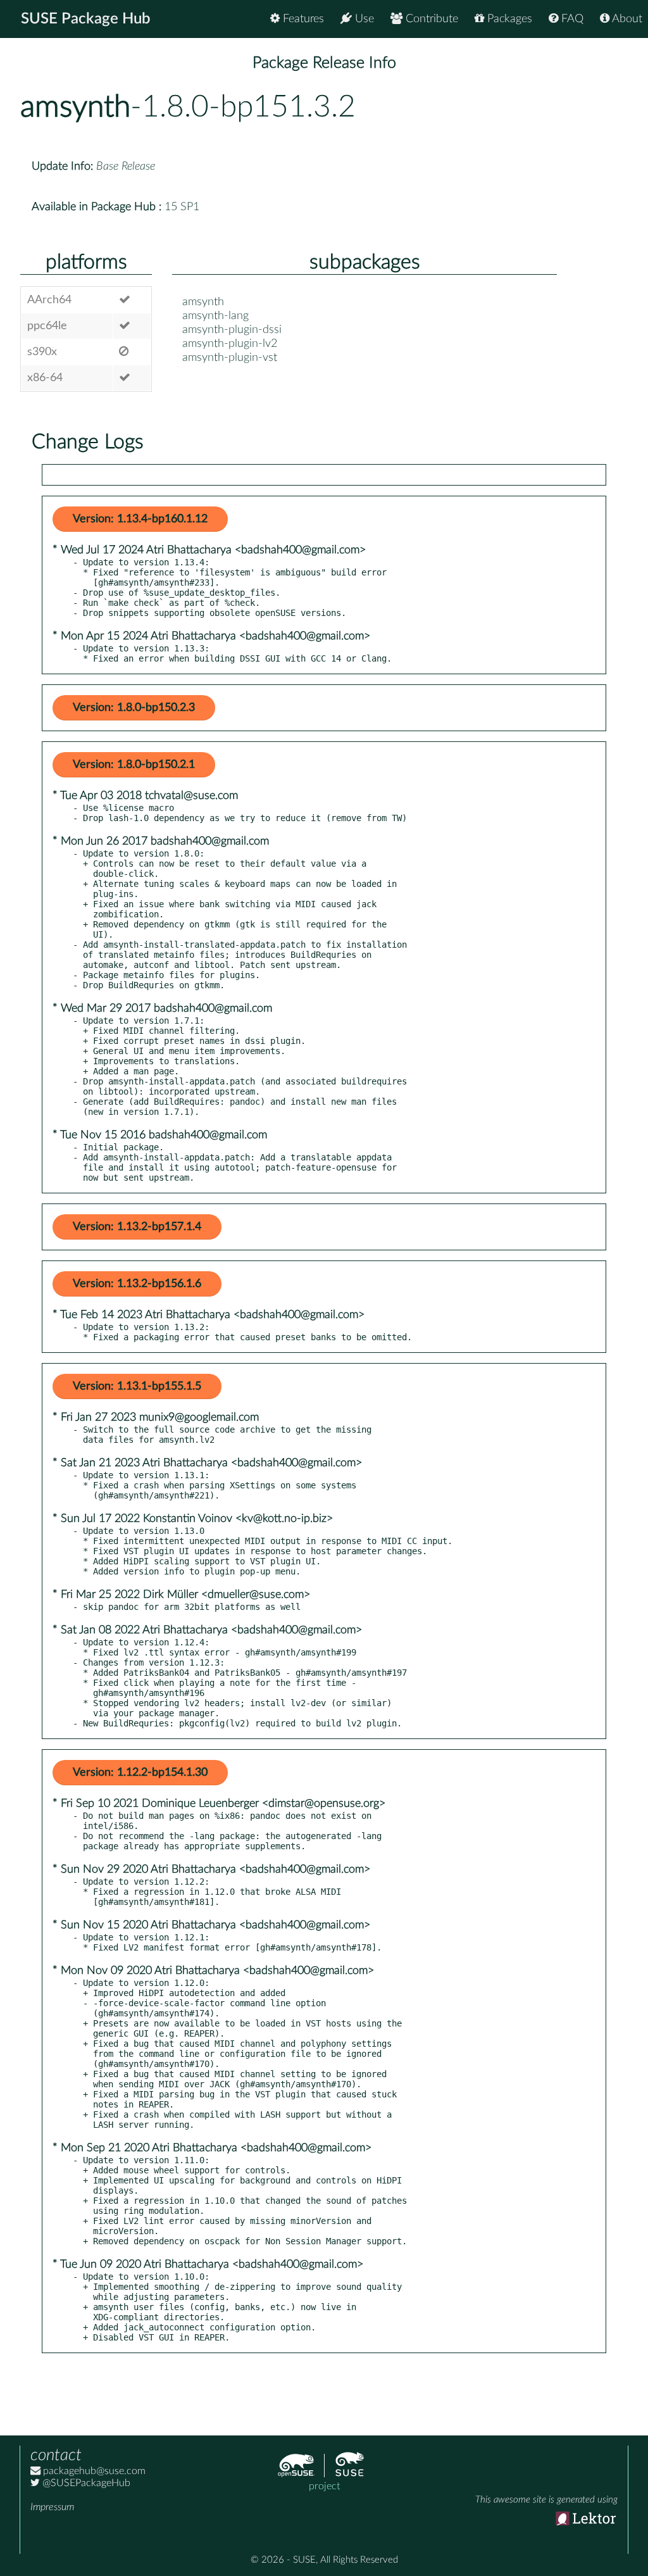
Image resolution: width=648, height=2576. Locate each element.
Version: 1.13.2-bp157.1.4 (137, 1227)
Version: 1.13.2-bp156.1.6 (137, 1284)
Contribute (430, 19)
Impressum (52, 2507)
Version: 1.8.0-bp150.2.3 (134, 708)
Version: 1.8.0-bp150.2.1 (134, 765)
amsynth (75, 107)
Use (363, 19)
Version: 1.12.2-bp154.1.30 (140, 1773)
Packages (508, 19)
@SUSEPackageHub (85, 2483)
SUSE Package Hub (86, 19)
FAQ (571, 19)
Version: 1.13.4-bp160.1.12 (140, 519)
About (626, 19)
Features (302, 19)
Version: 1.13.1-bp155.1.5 (137, 1386)
